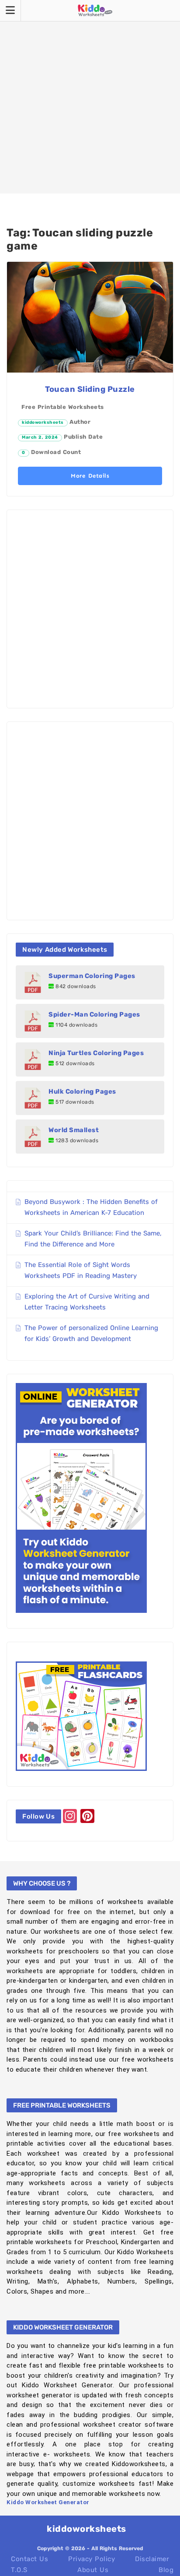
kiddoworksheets (43, 422)
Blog (166, 2570)
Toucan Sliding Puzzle (90, 389)
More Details (90, 476)
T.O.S (19, 2570)
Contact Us (29, 2559)
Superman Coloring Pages (92, 976)
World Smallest (74, 1130)
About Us (93, 2570)
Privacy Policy (92, 2559)
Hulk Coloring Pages (82, 1091)
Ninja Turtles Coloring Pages (96, 1053)
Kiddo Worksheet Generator (48, 2502)
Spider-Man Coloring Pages (94, 1014)
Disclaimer (152, 2559)
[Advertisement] (90, 97)
